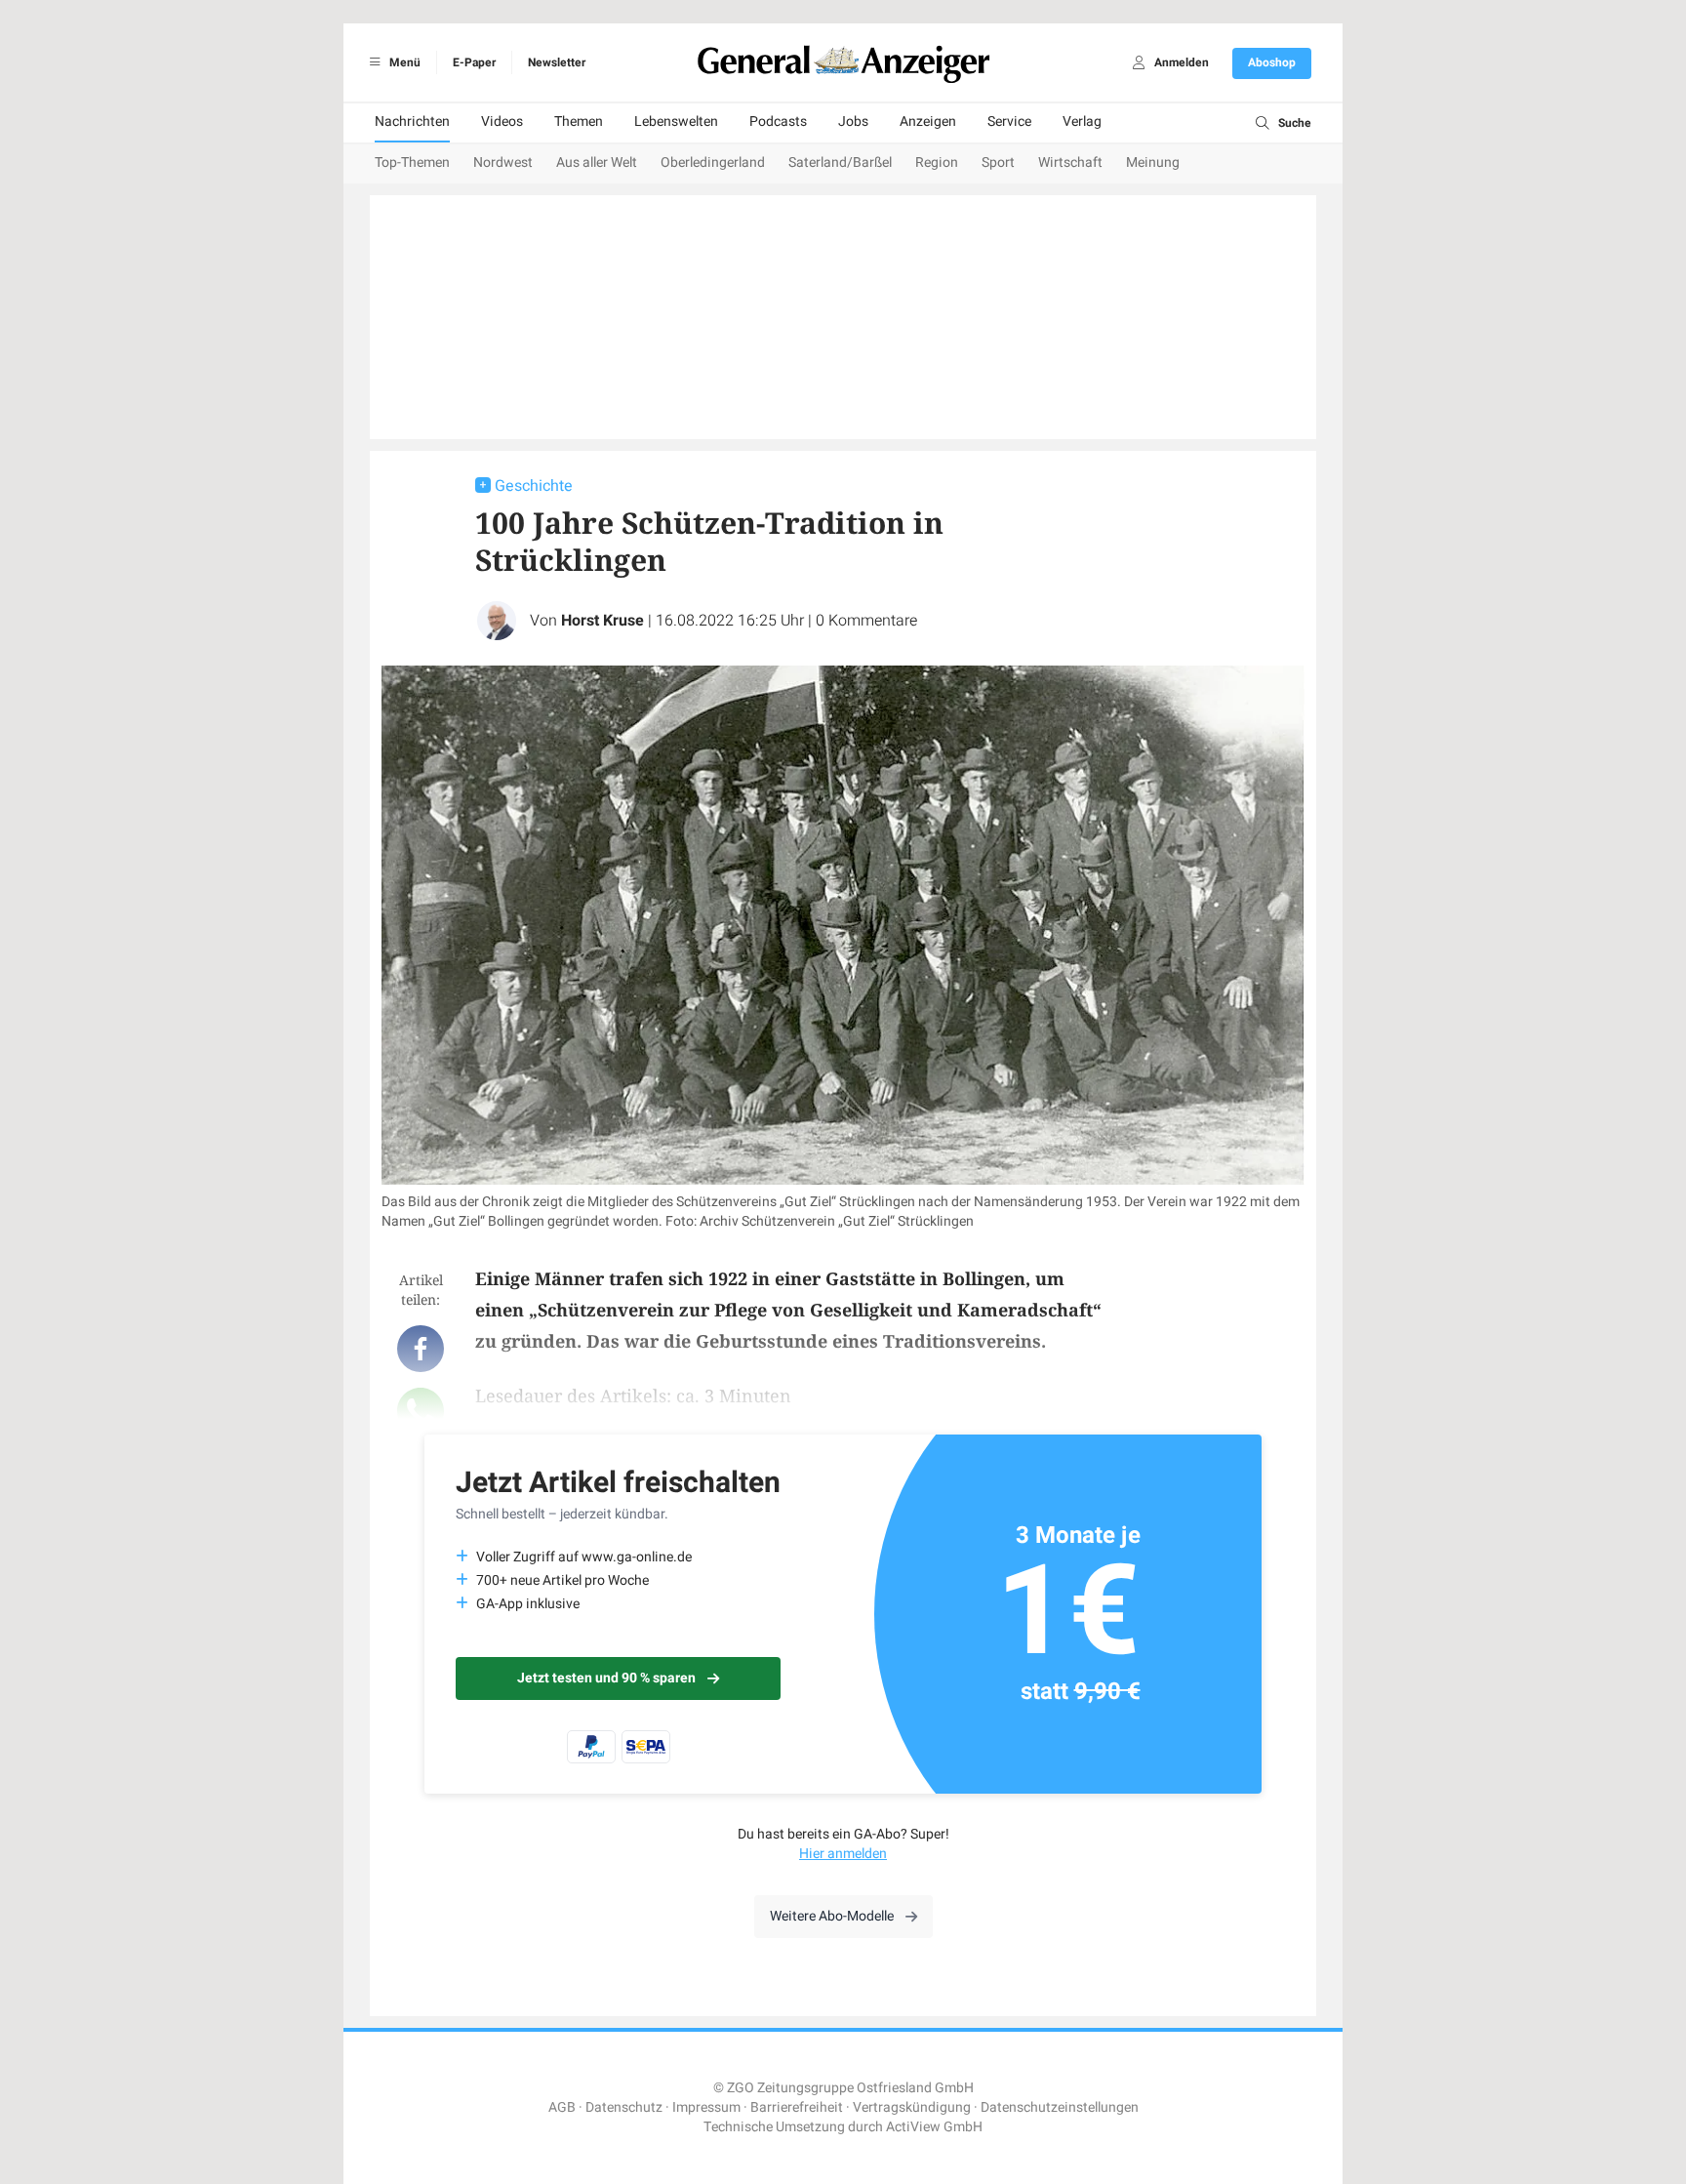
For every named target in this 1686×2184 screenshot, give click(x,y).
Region (937, 162)
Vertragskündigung (912, 2107)
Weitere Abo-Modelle (832, 1916)
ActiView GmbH (934, 2127)
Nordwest (503, 162)
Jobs (853, 121)
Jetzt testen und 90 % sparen (606, 1678)
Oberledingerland (713, 162)
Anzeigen (928, 121)
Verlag (1082, 121)
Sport (998, 162)
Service (1009, 121)
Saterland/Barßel (840, 162)
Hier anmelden (843, 1854)
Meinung (1153, 162)
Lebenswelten (676, 121)
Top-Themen (412, 162)
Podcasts (778, 121)
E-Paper (474, 62)
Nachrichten (412, 121)
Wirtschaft (1070, 162)
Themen (579, 121)
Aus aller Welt (597, 162)
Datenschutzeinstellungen (1060, 2107)
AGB (562, 2107)
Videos (502, 121)
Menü (403, 62)
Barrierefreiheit (797, 2107)
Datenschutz (624, 2107)
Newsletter (557, 62)
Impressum (706, 2107)
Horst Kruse (602, 621)
